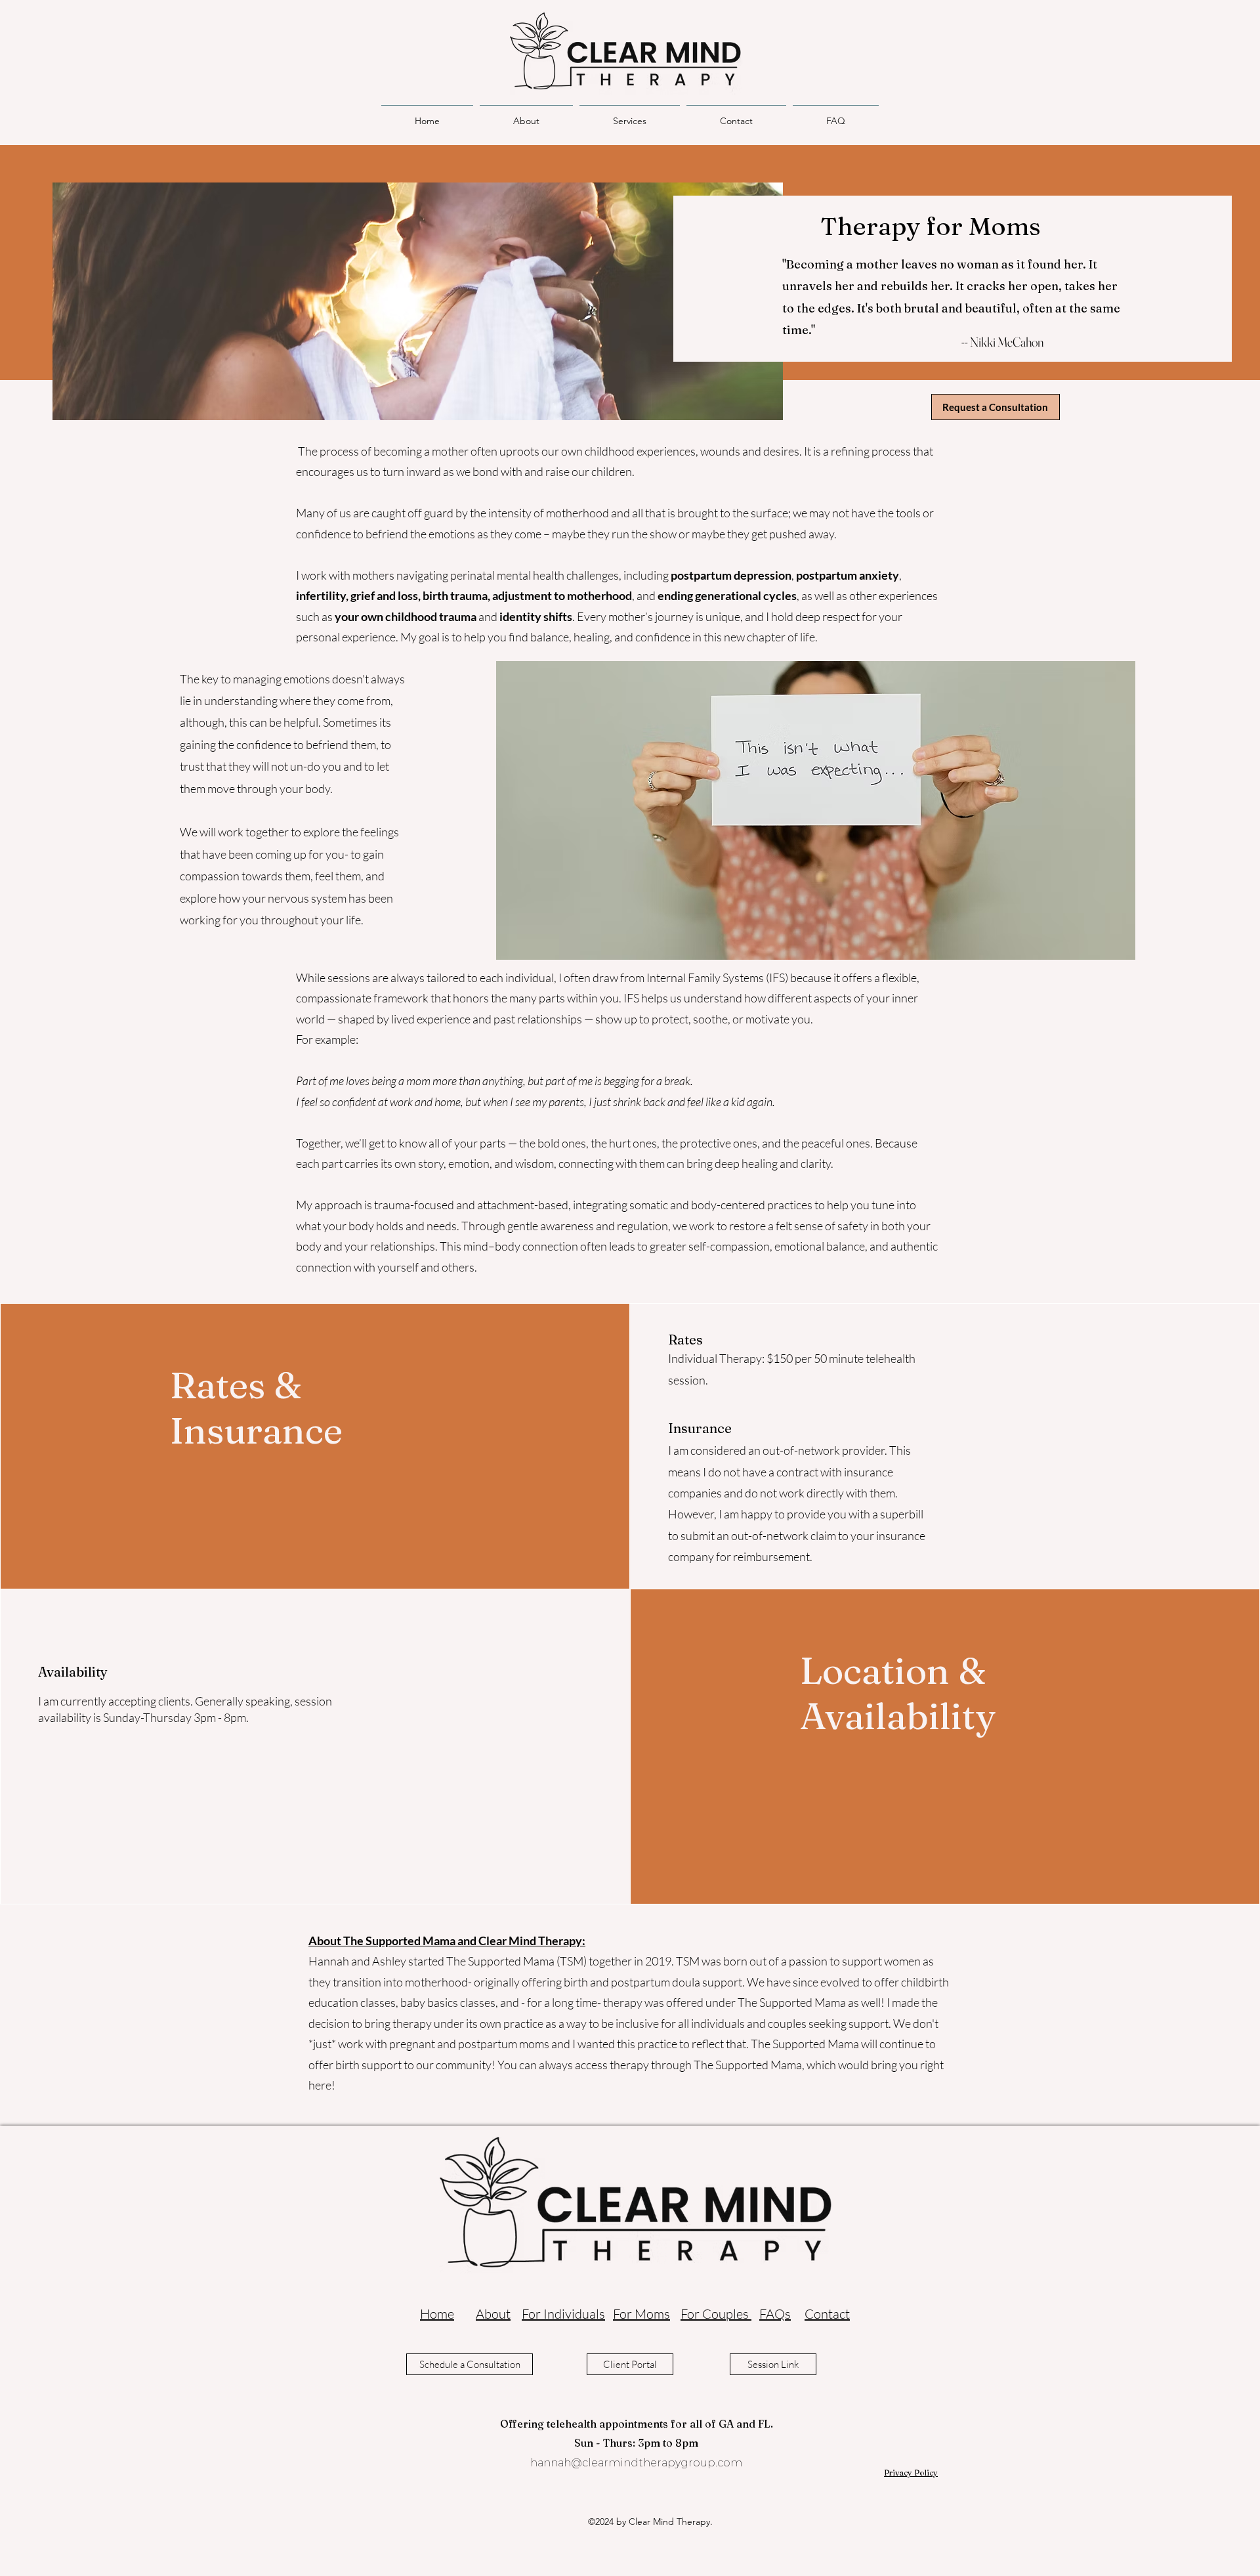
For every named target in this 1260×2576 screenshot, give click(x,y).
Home (437, 2314)
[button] (630, 115)
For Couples (716, 2314)
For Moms (641, 2314)
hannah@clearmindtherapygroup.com (636, 2463)
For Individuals (563, 2314)
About (493, 2314)
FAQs (775, 2314)
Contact (827, 2314)
